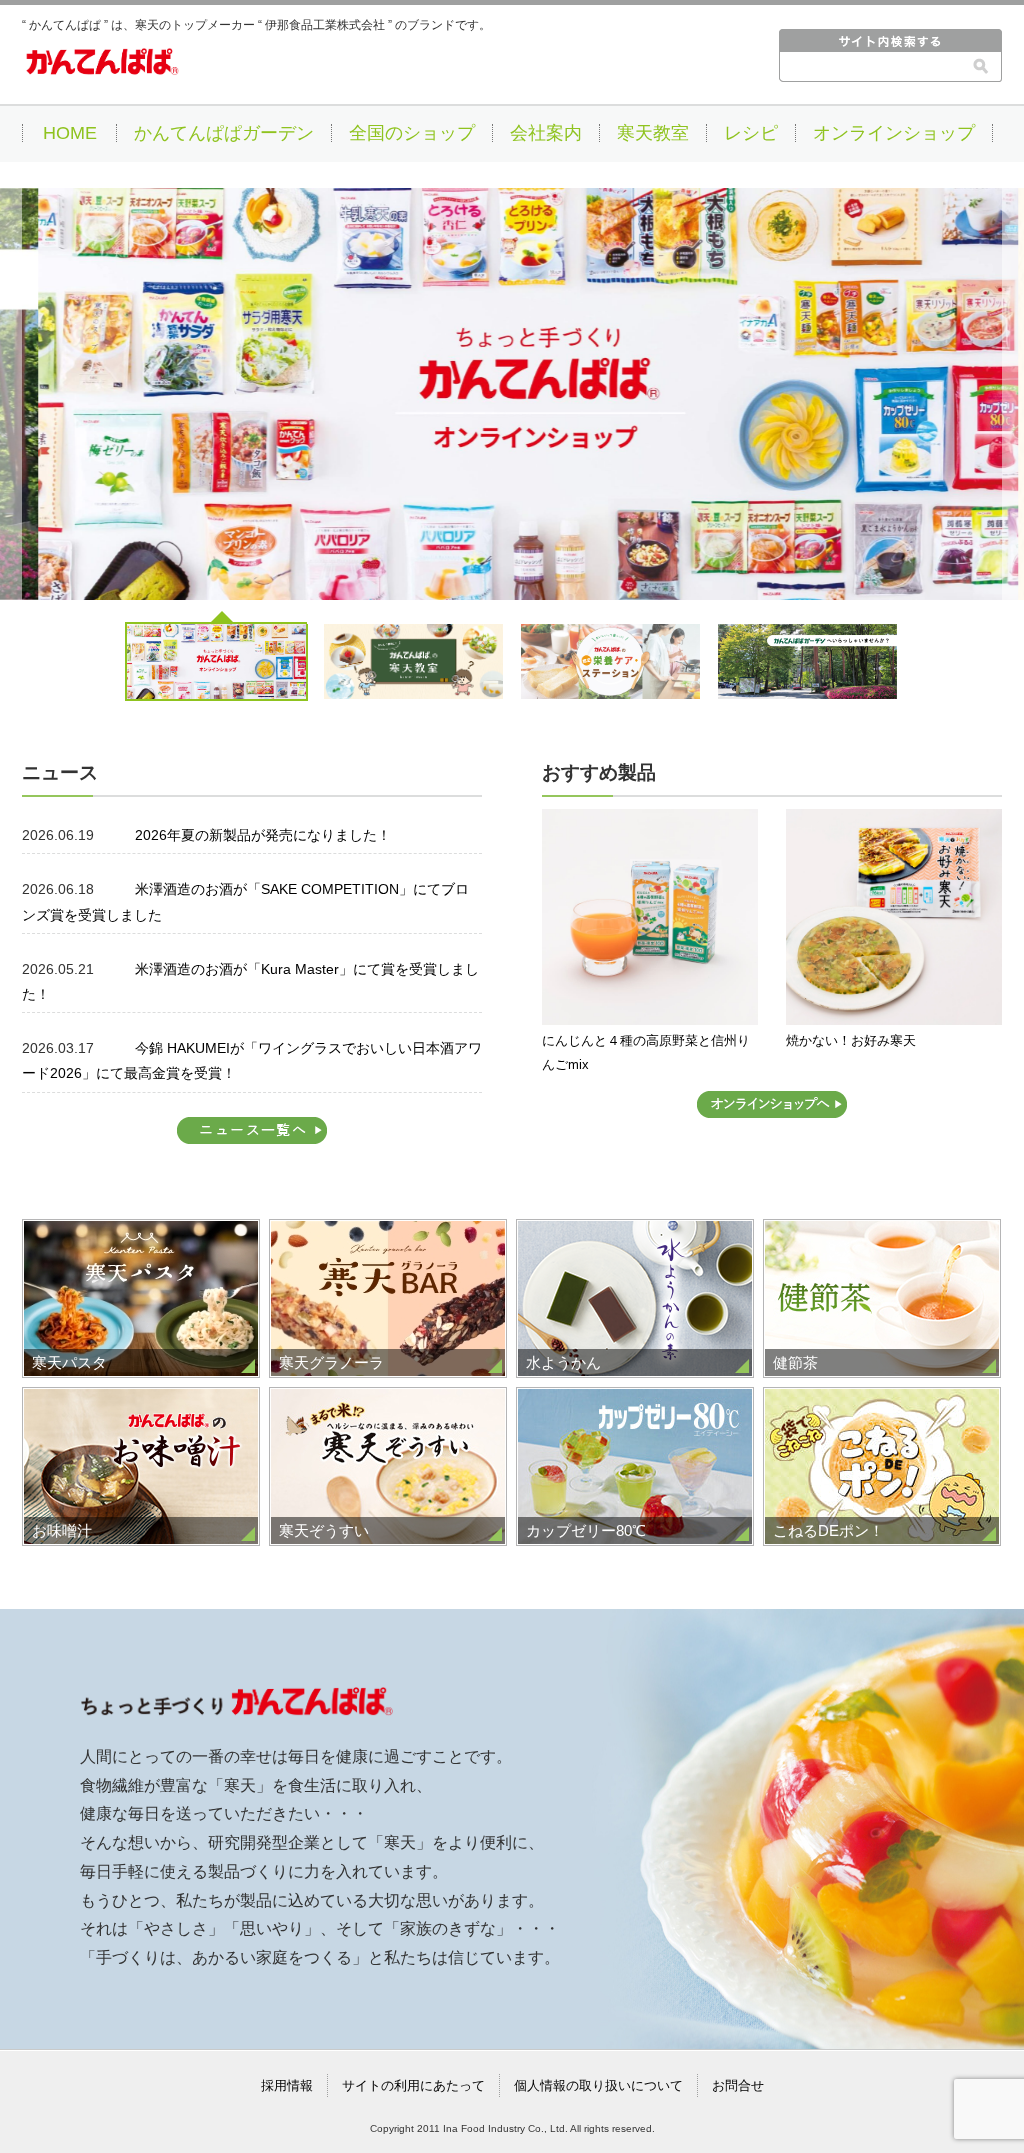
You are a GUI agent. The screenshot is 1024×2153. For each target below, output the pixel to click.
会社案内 (546, 133)
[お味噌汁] (141, 1400)
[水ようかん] (635, 1232)
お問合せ (738, 2085)
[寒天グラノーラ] (388, 1232)
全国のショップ (412, 133)
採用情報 (287, 2085)
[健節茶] (882, 1232)
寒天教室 (653, 133)
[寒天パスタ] (141, 1232)
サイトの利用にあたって (413, 2085)
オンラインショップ (894, 133)
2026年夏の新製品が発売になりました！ (263, 835)
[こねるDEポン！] (882, 1400)
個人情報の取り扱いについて (598, 2085)
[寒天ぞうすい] (388, 1400)
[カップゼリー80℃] (635, 1400)
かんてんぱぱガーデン (224, 133)
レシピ (751, 133)
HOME (70, 133)
